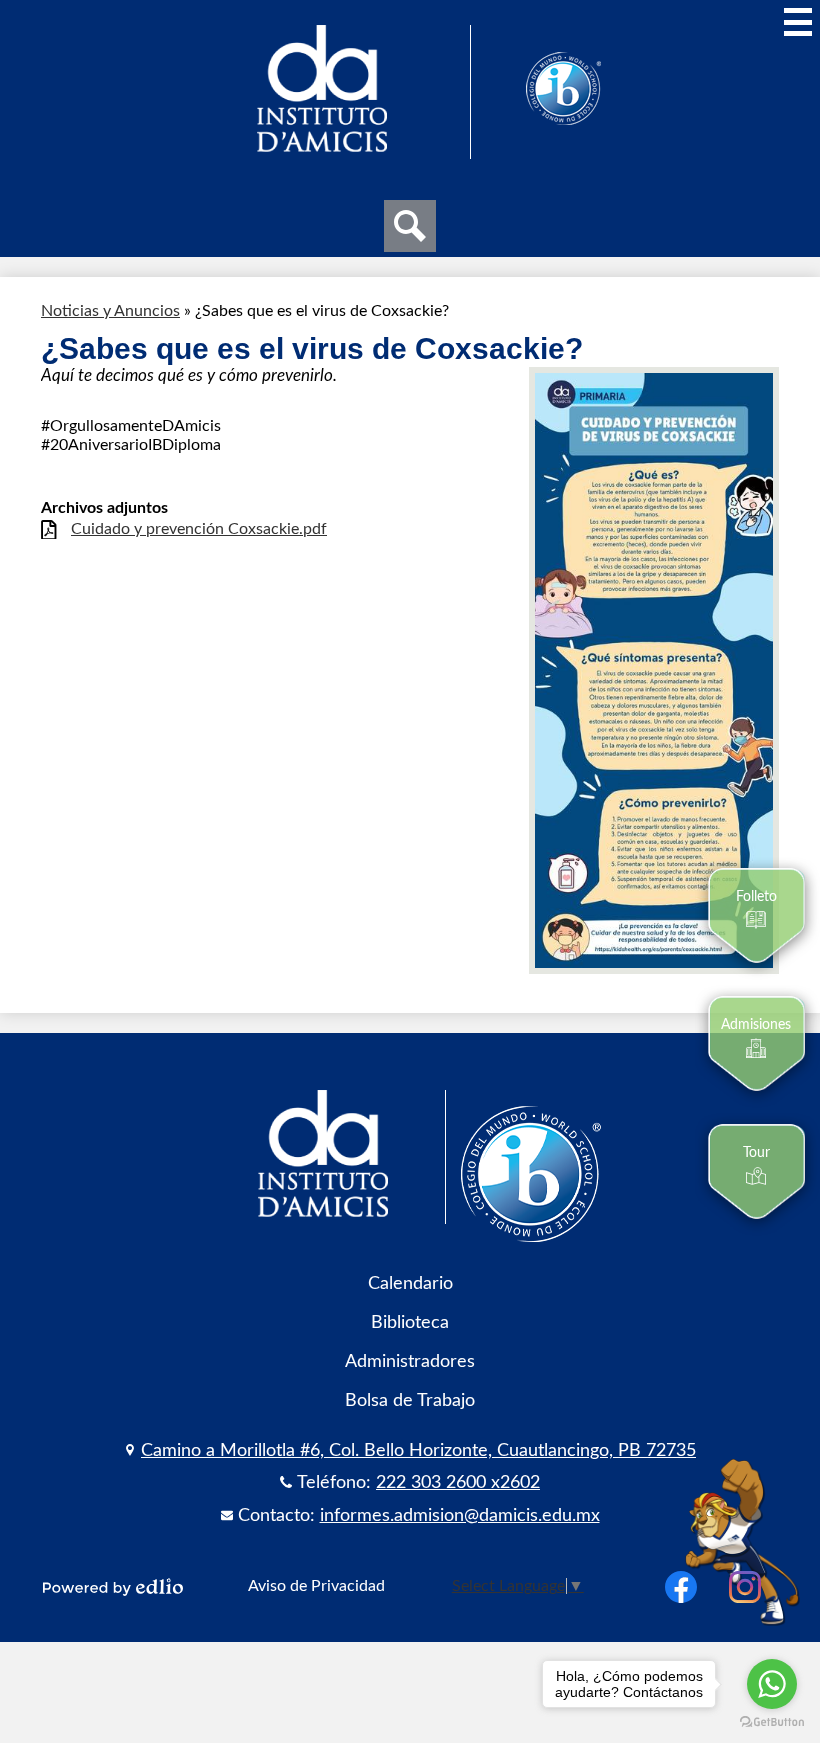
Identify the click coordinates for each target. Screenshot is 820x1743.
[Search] (410, 226)
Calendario (410, 1283)
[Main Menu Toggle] (798, 22)
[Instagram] (745, 1587)
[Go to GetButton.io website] (772, 1722)
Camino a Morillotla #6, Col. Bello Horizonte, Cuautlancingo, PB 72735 (418, 1450)
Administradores (410, 1361)
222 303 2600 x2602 (458, 1482)
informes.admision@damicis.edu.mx (460, 1515)
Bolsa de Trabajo (410, 1400)
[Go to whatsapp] (772, 1684)
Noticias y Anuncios (110, 311)
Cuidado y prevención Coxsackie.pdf (199, 529)
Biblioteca (410, 1322)
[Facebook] (681, 1587)
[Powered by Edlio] (113, 1587)
